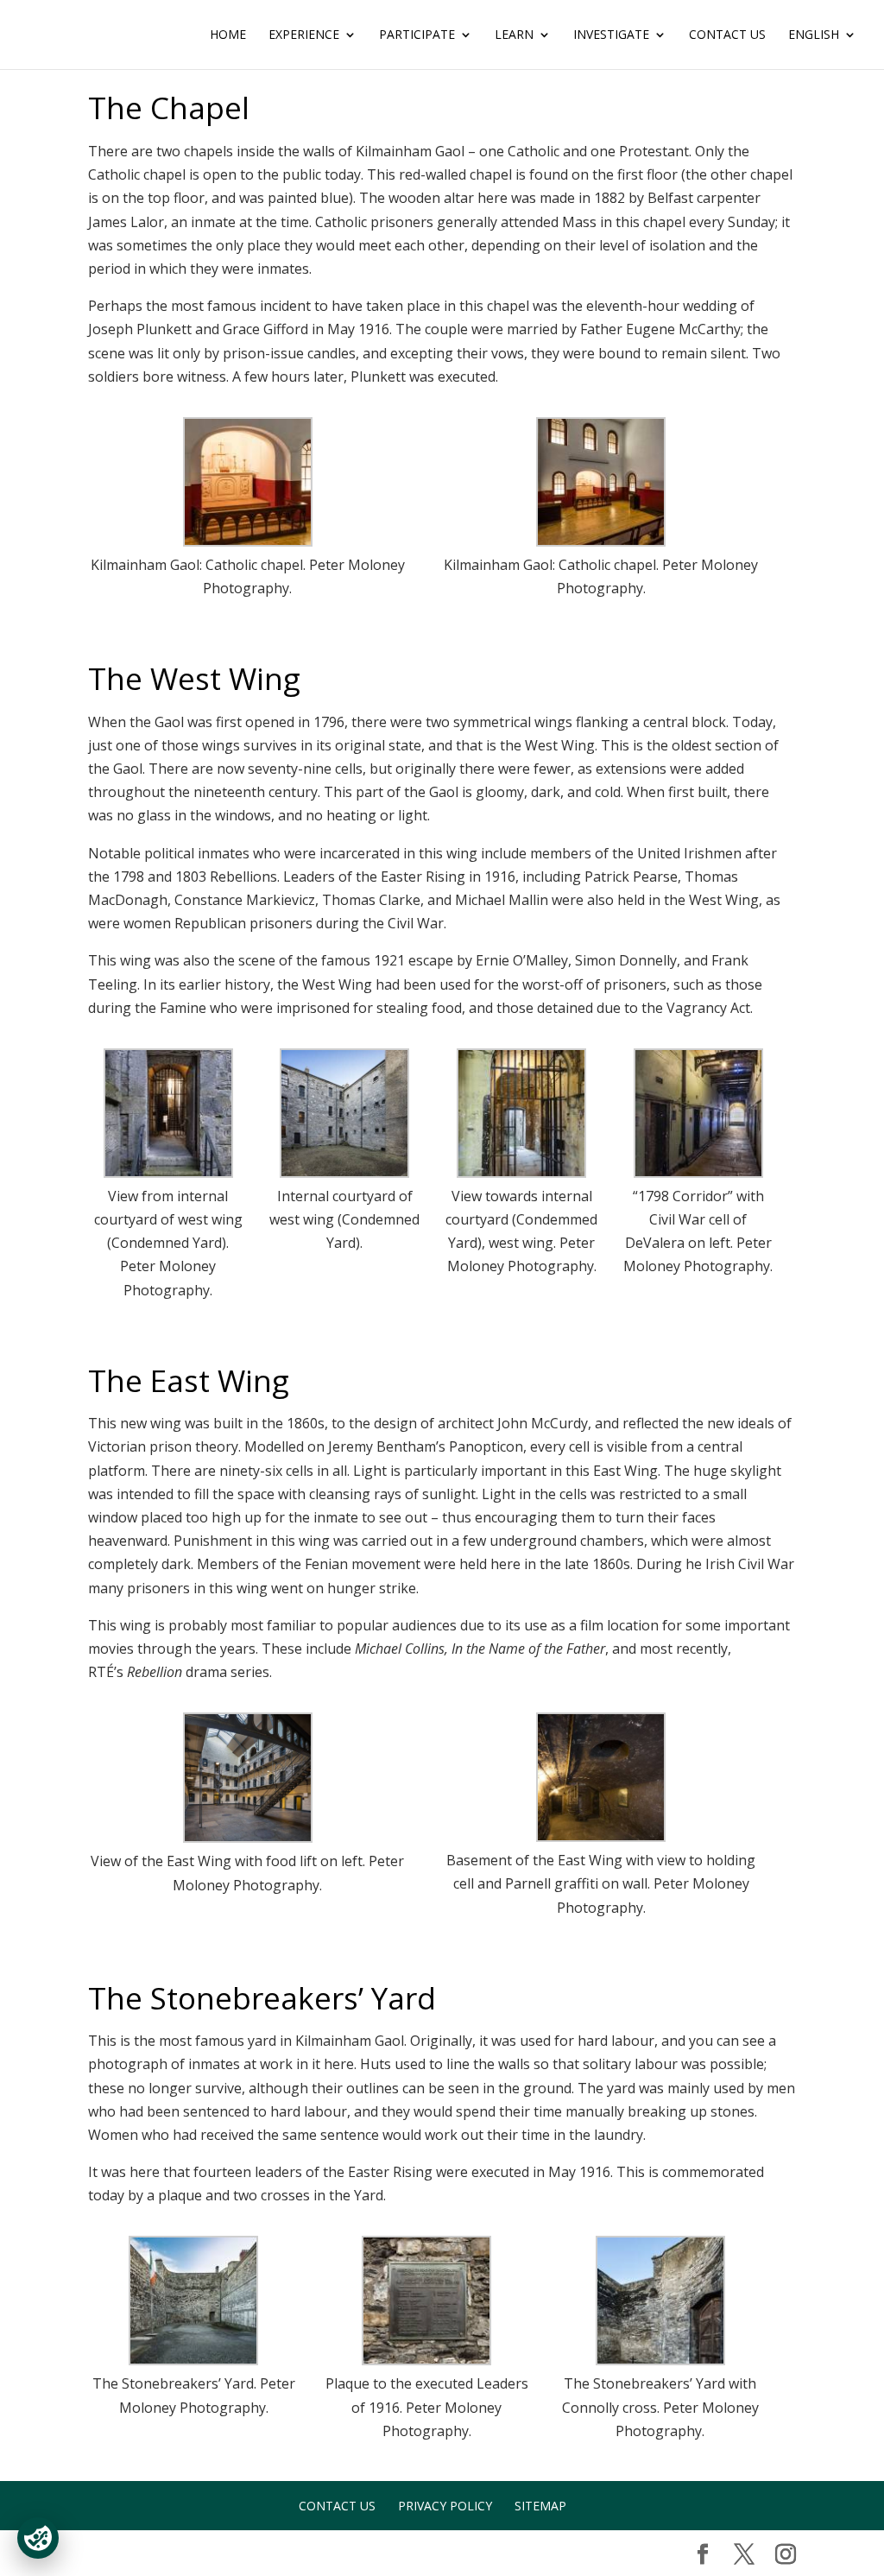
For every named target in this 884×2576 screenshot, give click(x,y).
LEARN (514, 35)
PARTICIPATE (417, 35)
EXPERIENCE (304, 35)
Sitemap (540, 2506)
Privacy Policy (445, 2506)
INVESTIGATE (611, 35)
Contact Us (727, 35)
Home (228, 35)
